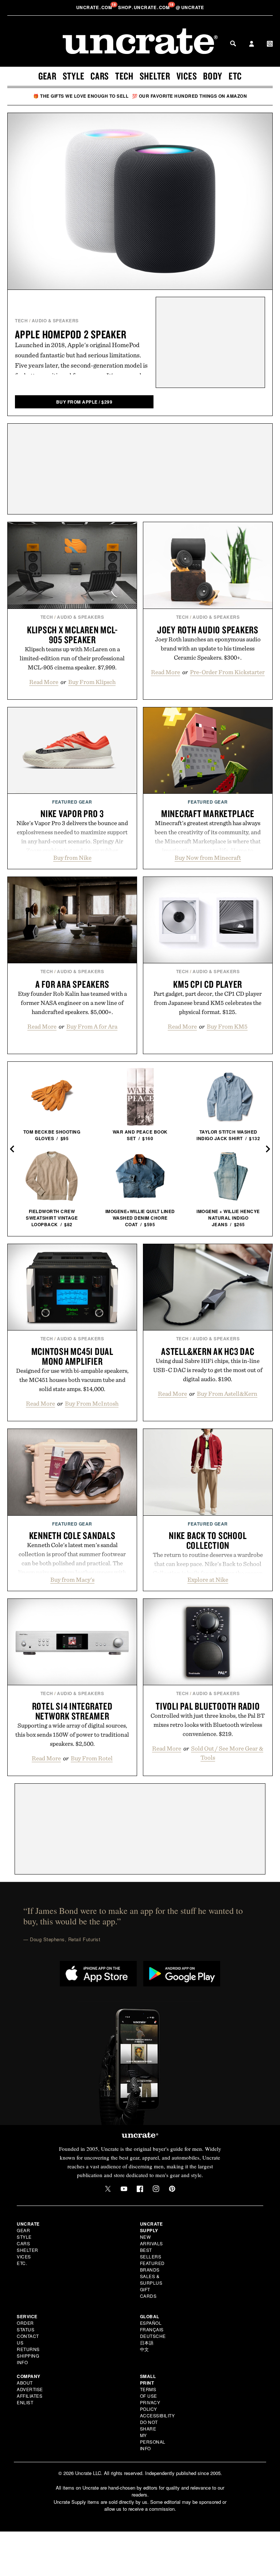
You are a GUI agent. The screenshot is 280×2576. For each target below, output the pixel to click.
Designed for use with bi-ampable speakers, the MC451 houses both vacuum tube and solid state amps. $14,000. (72, 1380)
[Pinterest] (172, 2189)
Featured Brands (152, 2266)
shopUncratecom (145, 7)
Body (213, 76)
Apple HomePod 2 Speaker (71, 334)
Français (152, 2329)
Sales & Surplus (151, 2279)
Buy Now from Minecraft (208, 858)
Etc (235, 76)
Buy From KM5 (227, 1026)
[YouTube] (124, 2189)
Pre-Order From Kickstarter (227, 672)
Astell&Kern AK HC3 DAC (208, 1351)
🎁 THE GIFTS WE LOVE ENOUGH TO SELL (81, 96)
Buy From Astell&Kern (227, 1394)
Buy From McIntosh (92, 1403)
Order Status (26, 2326)
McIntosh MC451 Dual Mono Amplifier (72, 1356)
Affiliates (30, 2396)
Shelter (155, 76)
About (25, 2383)
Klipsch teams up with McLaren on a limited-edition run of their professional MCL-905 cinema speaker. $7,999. (72, 658)
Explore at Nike (208, 1580)
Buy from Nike (72, 858)
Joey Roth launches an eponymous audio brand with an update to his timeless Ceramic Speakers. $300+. (208, 648)
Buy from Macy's (72, 1580)
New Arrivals (151, 2240)
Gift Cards (148, 2293)
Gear (47, 76)
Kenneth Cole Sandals (72, 1535)
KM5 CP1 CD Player (208, 984)
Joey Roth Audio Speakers (208, 630)
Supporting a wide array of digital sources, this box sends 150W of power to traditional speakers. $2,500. (72, 1734)
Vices (187, 76)
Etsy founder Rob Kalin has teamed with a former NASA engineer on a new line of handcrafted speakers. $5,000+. (72, 1003)
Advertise (30, 2389)
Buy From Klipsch (92, 682)
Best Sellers (151, 2253)
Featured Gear (72, 802)
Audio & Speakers (55, 320)
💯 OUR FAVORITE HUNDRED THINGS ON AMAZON (190, 96)
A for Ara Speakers (72, 984)
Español (151, 2323)
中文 (145, 2349)
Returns (28, 2349)
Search (233, 43)
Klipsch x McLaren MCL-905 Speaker (72, 635)
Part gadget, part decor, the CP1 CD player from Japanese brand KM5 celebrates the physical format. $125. (208, 1003)
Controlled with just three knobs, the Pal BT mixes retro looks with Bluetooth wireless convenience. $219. (208, 1725)
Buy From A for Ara (92, 1026)
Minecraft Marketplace (208, 813)
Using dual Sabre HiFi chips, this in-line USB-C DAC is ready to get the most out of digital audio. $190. (208, 1370)
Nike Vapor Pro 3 (72, 813)
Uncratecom (95, 7)
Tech (124, 76)
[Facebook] (140, 2189)
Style (74, 76)
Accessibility (157, 2415)
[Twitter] (108, 2189)
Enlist (25, 2402)
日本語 (147, 2342)
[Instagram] (156, 2189)
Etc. (22, 2263)
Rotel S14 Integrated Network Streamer (72, 1711)
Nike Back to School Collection (208, 1540)
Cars (100, 76)
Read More (44, 682)
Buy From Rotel (92, 1758)
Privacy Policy (150, 2406)
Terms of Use (149, 2392)
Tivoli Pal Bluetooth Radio (208, 1706)
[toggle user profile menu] (252, 44)
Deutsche (153, 2336)
